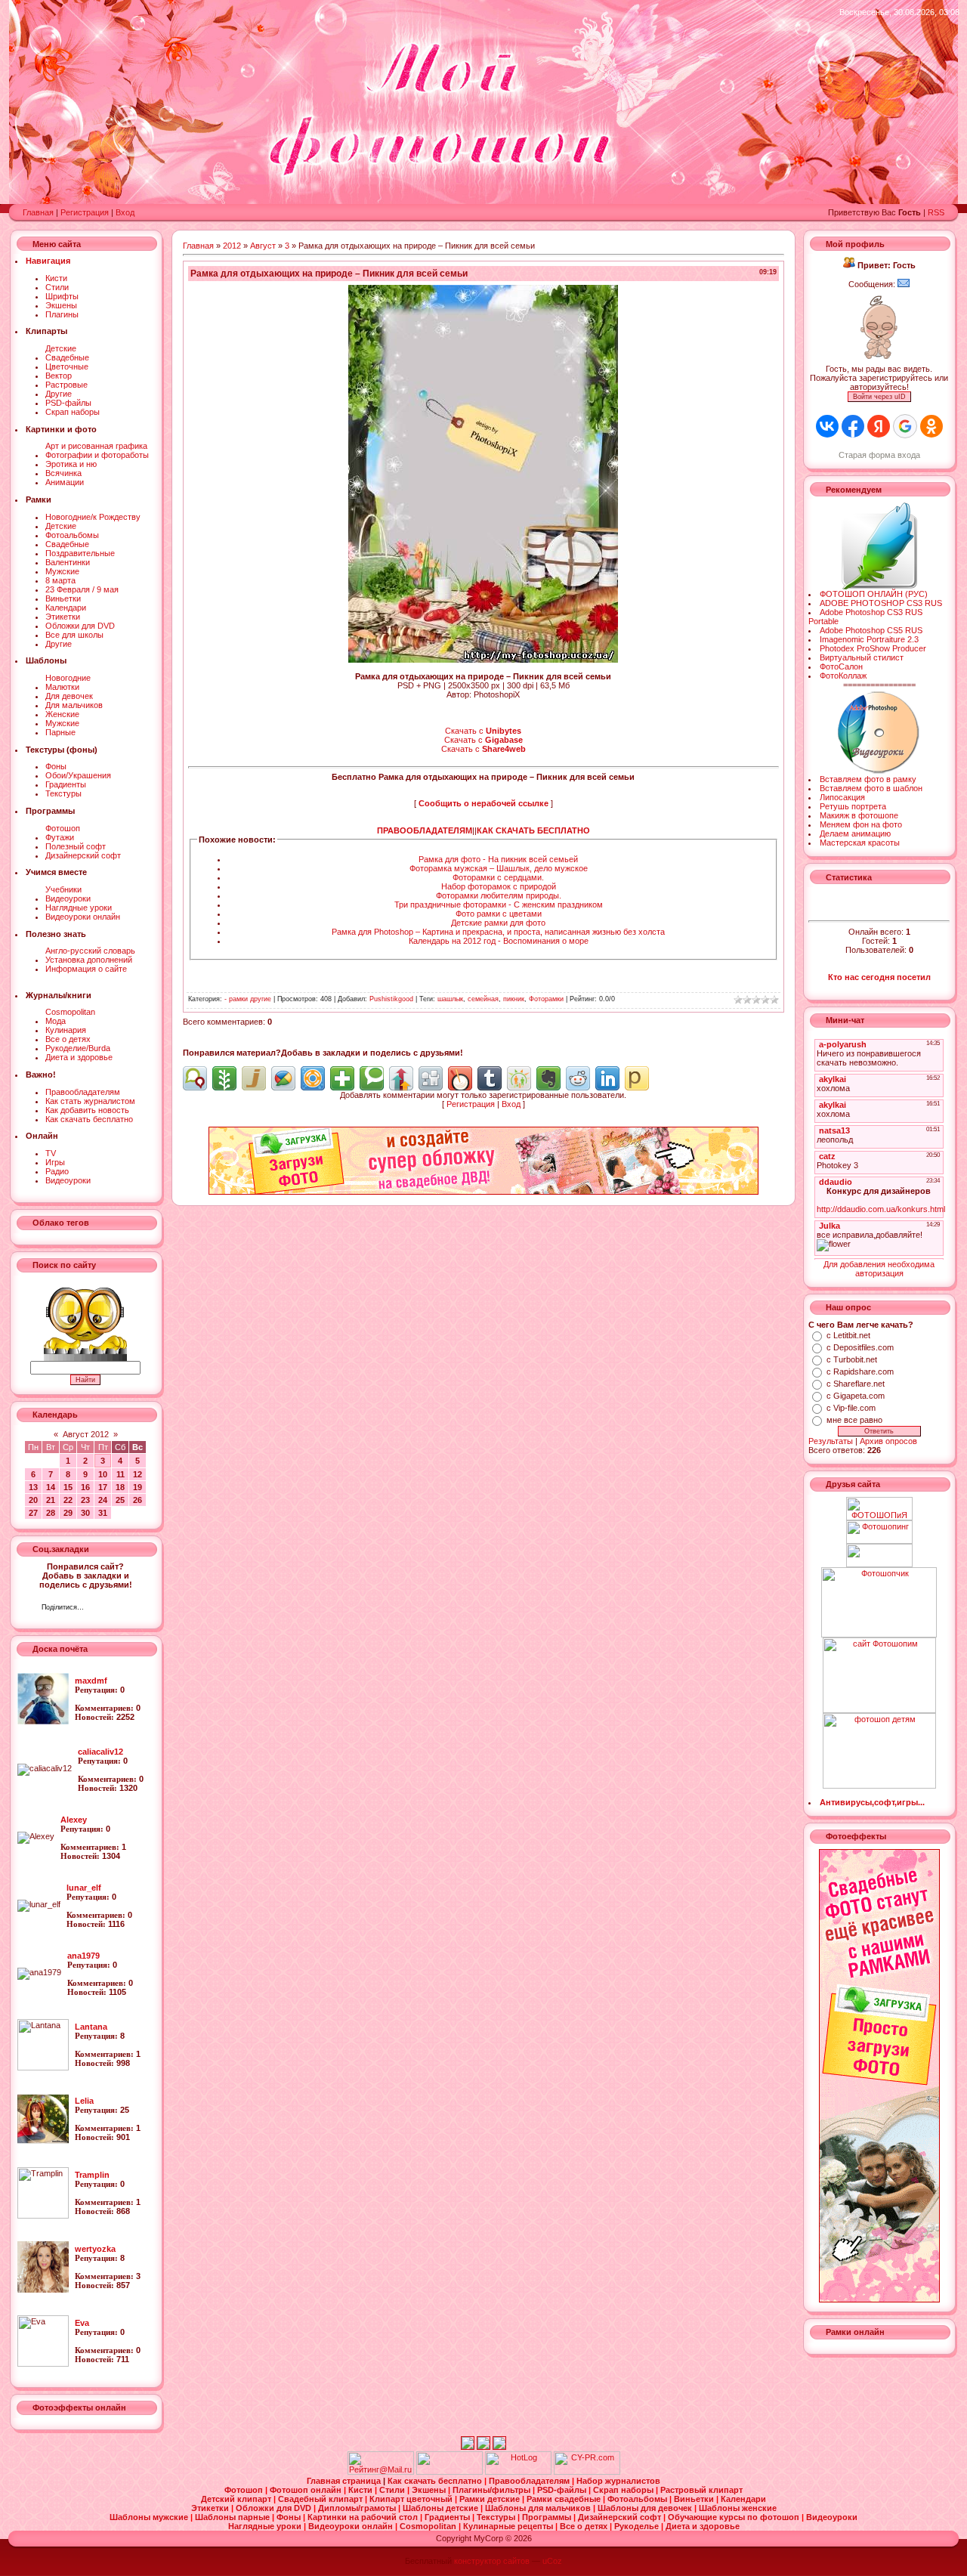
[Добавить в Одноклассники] (519, 1078)
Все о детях (68, 1039)
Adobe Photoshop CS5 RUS (871, 630)
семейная (483, 999)
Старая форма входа (879, 455)
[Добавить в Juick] (254, 1078)
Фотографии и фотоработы (97, 455)
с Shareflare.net (856, 1384)
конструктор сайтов (492, 2561)
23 (85, 1500)
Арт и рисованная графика (96, 446)
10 (103, 1474)
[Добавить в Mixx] (460, 1078)
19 (137, 1487)
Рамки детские (491, 2499)
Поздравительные (80, 553)
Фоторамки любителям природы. (499, 895)
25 (120, 1500)
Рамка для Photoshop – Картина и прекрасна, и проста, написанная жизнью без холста (498, 932)
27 (33, 1513)
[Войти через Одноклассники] (931, 426)
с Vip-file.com (851, 1408)
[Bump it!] (401, 1078)
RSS (936, 212)
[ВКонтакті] (99, 1609)
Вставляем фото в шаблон (871, 788)
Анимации (65, 482)
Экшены (61, 305)
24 (103, 1500)
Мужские (62, 571)
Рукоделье (638, 2526)
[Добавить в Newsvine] (224, 1078)
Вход (125, 212)
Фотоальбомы (72, 535)
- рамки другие (248, 999)
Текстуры (63, 793)
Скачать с (483, 731)
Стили (57, 287)
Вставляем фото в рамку (868, 779)
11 (120, 1474)
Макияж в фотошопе (859, 815)
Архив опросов (888, 1441)
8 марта (60, 580)
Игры (55, 1162)
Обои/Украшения (78, 775)
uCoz (552, 2561)
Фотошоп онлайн (307, 2490)
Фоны (56, 766)
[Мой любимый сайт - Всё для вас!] (879, 1555)
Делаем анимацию (855, 833)
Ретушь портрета (853, 806)
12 (137, 1474)
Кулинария (66, 1030)
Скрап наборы (73, 412)
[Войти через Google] (905, 426)
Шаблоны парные (233, 2517)
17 (103, 1487)
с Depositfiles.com (860, 1347)
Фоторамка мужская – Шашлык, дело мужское (499, 868)
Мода (56, 1021)
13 (33, 1487)
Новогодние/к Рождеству (93, 517)
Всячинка (63, 473)
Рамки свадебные (565, 2499)
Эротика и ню (71, 464)
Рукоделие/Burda (78, 1048)
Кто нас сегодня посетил (879, 977)
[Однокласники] (115, 1609)
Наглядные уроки (79, 908)
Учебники (63, 889)
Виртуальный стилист (862, 657)
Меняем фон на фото (861, 824)
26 (137, 1500)
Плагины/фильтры (493, 2490)
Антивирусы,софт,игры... (872, 1802)
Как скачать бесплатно (89, 1119)
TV (51, 1153)
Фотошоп (63, 828)
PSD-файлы (68, 403)
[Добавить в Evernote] (548, 1078)
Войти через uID (879, 397)
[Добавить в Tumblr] (490, 1078)
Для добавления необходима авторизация (879, 1269)
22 (68, 1500)
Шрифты (62, 296)
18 (120, 1487)
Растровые (66, 385)
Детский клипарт (237, 2499)
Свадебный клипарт (321, 2499)
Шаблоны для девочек (646, 2508)
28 (51, 1513)
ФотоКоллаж (843, 676)
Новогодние (68, 678)
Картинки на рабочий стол (364, 2517)
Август (263, 246)
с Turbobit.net (852, 1359)
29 (68, 1513)
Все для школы (74, 635)
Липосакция (842, 797)
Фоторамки (546, 999)
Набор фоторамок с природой (499, 886)
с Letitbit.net (848, 1335)
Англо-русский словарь (90, 951)
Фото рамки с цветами (499, 914)
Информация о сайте (86, 969)
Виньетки (63, 598)
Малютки (62, 687)
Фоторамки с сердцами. (498, 877)
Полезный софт (76, 846)
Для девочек (69, 696)
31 (103, 1513)
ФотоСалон (841, 666)
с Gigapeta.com (856, 1396)
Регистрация (85, 212)
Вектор (59, 376)
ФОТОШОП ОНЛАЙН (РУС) (874, 594)
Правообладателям (83, 1092)
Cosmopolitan (70, 1012)
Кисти (56, 278)
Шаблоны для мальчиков (539, 2508)
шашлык (450, 999)
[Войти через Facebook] (853, 426)
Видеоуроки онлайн (83, 917)
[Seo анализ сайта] (587, 2472)
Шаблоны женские (738, 2508)
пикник (514, 999)
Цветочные (67, 366)
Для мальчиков (74, 705)
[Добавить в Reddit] (578, 1078)
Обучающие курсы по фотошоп (735, 2517)
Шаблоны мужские (150, 2517)
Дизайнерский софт (83, 855)
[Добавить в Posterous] (637, 1078)
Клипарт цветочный (412, 2499)
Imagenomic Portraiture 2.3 (869, 639)
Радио (57, 1171)
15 (68, 1487)
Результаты (831, 1441)
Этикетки (63, 617)
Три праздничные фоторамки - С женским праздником (499, 905)
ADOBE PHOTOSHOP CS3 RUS (881, 603)
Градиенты (66, 784)
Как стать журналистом (90, 1101)
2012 (232, 246)
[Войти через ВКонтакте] (827, 426)
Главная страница (345, 2481)
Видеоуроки (68, 898)
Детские (61, 348)
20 (33, 1500)
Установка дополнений (89, 960)
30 (85, 1513)
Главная (38, 212)
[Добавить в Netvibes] (342, 1078)
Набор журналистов (618, 2481)
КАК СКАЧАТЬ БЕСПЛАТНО (533, 830)
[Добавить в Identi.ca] (195, 1078)
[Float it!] (313, 1078)
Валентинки (68, 562)
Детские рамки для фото (498, 923)
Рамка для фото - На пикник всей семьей (498, 859)
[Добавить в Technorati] (372, 1078)
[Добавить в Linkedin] (607, 1078)
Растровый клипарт (701, 2490)
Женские (62, 714)
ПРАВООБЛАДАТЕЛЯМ (425, 830)
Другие (59, 394)
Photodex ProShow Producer (873, 648)
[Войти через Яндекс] (879, 426)
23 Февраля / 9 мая (82, 589)
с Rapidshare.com (860, 1371)
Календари (66, 608)
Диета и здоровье (79, 1057)
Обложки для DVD (80, 626)
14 (51, 1487)
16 (85, 1487)
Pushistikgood (391, 999)
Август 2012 (86, 1434)
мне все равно (854, 1420)
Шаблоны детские (442, 2508)
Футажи (60, 837)
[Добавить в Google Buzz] (283, 1078)
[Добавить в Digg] (431, 1078)
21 (51, 1500)
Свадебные (67, 357)
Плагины (62, 314)
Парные (60, 732)
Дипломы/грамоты (358, 2508)
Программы (548, 2517)
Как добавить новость (87, 1110)
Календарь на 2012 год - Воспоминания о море (499, 941)
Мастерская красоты (860, 843)
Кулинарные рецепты (509, 2526)
